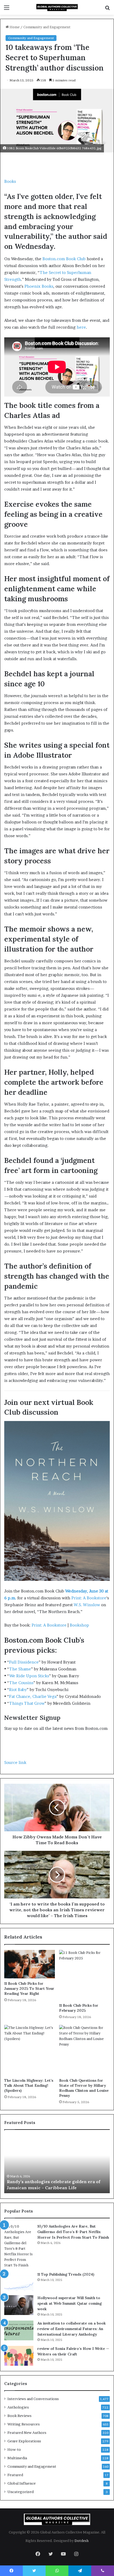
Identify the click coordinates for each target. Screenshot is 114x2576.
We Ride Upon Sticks (29, 1676)
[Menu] (7, 9)
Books (10, 181)
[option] (57, 2164)
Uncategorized (21, 2492)
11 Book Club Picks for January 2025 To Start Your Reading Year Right (29, 1988)
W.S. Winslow (87, 1605)
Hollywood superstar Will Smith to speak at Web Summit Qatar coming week (70, 2303)
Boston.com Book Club (64, 259)
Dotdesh (82, 2541)
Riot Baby (18, 1690)
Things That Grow (27, 1703)
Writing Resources (24, 2424)
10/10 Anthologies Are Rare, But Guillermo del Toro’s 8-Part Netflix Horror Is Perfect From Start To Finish (73, 2232)
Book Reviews (19, 2416)
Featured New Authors (27, 2433)
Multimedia (17, 2458)
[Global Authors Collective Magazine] (57, 7)
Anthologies (18, 2407)
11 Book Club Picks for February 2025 (79, 2008)
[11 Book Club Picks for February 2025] (84, 1975)
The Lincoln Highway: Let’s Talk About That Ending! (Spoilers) (29, 2085)
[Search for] (107, 9)
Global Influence (22, 2483)
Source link (15, 1762)
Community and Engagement (47, 27)
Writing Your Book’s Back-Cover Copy (48, 2188)
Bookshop (79, 1625)
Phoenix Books (39, 286)
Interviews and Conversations (33, 2399)
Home (14, 27)
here (81, 327)
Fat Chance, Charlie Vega (33, 1696)
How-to (14, 2449)
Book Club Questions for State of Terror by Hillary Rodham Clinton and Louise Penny (84, 2088)
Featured (15, 2475)
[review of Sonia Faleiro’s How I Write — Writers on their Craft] (19, 2356)
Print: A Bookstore (89, 1598)
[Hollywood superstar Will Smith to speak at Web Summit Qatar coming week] (19, 2305)
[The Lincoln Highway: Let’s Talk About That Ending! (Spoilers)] (30, 2050)
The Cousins (21, 1683)
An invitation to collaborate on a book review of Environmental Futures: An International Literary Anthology (72, 2329)
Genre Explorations (24, 2441)
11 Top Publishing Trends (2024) (66, 2274)
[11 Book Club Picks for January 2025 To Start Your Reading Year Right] (30, 1964)
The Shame (20, 1669)
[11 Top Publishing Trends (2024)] (19, 2282)
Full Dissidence (24, 1662)
